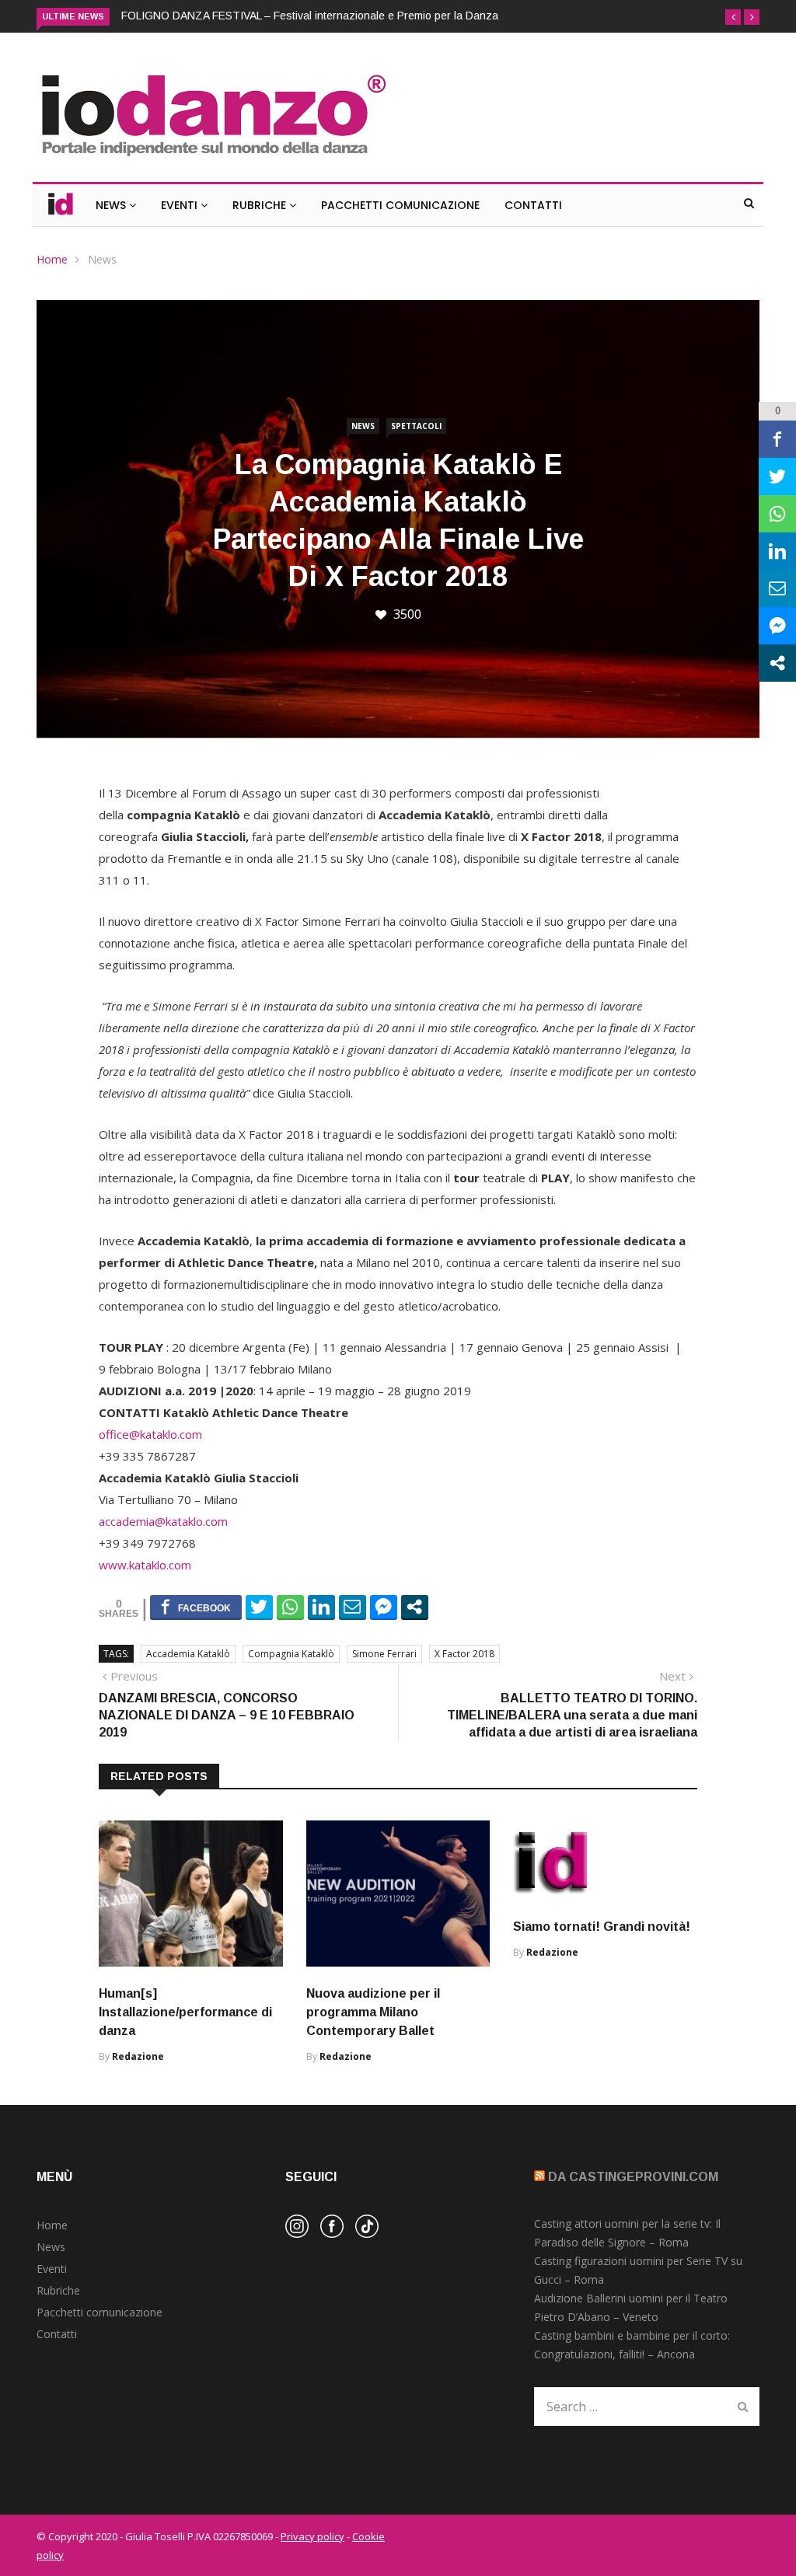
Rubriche (261, 205)
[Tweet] (259, 1607)
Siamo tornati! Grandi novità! (602, 1927)
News (112, 205)
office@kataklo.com (150, 1434)
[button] (733, 17)
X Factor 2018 (464, 1654)
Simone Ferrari (384, 1654)
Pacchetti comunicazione (99, 2312)
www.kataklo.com (145, 1565)
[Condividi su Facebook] (196, 1607)
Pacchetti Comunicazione (400, 205)
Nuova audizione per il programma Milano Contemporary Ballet (373, 2012)
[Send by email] (353, 1607)
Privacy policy (312, 2536)
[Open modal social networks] (415, 1607)
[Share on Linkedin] (321, 1607)
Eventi (181, 205)
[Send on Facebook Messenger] (384, 1607)
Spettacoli (416, 426)
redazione (138, 2056)
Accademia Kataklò (188, 1654)
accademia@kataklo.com (163, 1521)
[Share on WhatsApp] (290, 1607)
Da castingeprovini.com (633, 2177)
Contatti (533, 205)
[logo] (213, 158)
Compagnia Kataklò (291, 1654)
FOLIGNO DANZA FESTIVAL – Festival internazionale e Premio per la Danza (310, 16)
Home (52, 259)
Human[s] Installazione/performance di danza (185, 2012)
